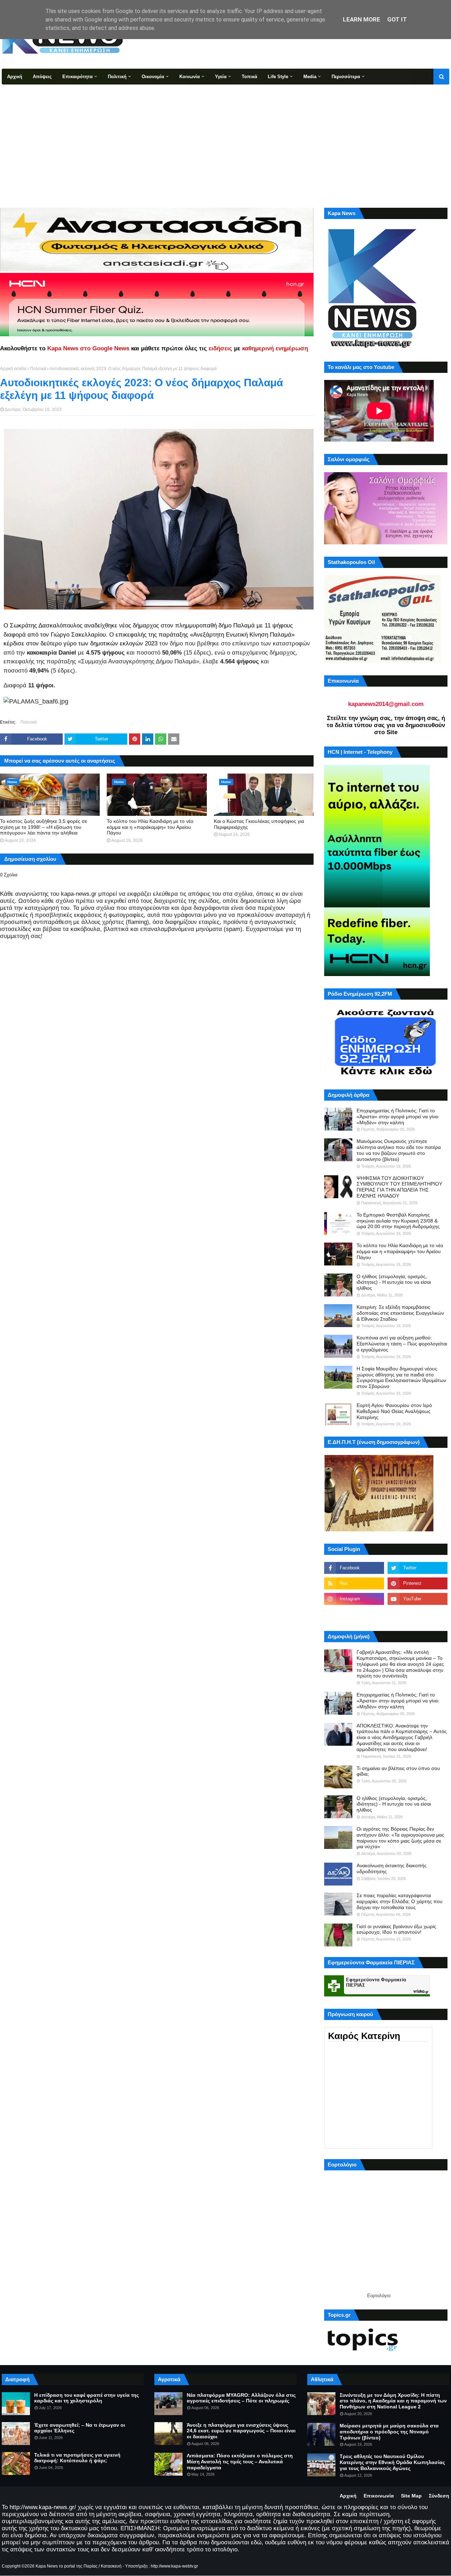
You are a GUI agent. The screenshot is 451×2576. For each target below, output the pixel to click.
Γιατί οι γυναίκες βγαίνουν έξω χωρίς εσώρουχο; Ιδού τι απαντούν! (396, 1929)
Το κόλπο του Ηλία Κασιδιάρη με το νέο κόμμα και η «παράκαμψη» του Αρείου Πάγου (150, 827)
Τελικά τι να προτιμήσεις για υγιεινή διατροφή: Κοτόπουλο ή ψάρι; (77, 2458)
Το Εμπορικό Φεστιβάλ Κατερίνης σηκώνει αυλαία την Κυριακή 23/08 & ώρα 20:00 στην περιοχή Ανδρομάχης (398, 1221)
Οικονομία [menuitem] (153, 77)
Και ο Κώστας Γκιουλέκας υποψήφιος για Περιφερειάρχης (259, 824)
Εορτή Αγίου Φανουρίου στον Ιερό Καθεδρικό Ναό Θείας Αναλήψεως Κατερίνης (394, 1411)
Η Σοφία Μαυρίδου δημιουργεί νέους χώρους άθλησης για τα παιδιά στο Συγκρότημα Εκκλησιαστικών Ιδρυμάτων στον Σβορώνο (401, 1377)
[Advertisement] (225, 137)
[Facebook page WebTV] (418, 1614)
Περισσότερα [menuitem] (346, 77)
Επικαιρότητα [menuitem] (78, 77)
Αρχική (348, 2496)
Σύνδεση (439, 2496)
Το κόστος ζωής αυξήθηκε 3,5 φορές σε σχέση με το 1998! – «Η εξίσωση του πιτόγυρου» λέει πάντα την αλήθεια (44, 827)
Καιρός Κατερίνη (364, 2036)
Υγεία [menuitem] (221, 77)
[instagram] (354, 1599)
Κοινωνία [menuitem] (190, 77)
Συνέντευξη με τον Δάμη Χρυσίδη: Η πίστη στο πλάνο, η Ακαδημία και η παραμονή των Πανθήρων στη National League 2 (393, 2401)
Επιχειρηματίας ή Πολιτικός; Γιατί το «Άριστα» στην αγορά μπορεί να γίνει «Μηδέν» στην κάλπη (397, 1117)
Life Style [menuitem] (278, 77)
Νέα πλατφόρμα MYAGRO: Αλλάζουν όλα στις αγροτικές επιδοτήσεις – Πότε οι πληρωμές (241, 2398)
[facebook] (354, 1568)
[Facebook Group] (354, 1614)
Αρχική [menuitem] (15, 77)
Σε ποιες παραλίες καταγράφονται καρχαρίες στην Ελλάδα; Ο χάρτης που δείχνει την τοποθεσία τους (400, 1901)
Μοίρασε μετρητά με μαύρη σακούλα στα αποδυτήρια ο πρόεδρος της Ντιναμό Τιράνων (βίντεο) (389, 2432)
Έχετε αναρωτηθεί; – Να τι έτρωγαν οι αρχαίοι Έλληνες (80, 2428)
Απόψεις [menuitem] (42, 77)
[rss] (354, 1583)
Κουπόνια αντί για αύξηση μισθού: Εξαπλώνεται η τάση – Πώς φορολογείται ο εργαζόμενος (402, 1344)
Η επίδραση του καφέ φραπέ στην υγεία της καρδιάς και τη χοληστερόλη (87, 2398)
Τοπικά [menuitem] (249, 77)
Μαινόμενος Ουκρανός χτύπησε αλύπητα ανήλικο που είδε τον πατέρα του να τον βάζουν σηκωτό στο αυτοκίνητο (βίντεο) (399, 1150)
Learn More (362, 19)
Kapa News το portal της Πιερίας (67, 2566)
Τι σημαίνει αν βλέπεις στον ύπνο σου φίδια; (398, 1771)
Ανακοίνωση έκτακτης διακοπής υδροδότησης (392, 1868)
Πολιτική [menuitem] (117, 77)
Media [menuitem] (310, 77)
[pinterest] (418, 1583)
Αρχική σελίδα (13, 369)
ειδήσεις (220, 348)
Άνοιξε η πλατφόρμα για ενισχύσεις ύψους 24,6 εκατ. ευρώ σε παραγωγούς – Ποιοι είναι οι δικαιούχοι (241, 2431)
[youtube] (418, 1599)
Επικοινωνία (379, 2496)
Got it (397, 19)
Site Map (411, 2496)
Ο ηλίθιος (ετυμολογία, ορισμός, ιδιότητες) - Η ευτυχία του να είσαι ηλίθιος (394, 1282)
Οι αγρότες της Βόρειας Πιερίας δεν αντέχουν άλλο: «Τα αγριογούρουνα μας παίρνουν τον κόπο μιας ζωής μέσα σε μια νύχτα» (400, 1838)
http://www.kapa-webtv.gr (174, 2566)
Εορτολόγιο (379, 2296)
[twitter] (418, 1568)
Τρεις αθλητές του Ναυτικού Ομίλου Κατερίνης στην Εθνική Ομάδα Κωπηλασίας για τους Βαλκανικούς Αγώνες (392, 2462)
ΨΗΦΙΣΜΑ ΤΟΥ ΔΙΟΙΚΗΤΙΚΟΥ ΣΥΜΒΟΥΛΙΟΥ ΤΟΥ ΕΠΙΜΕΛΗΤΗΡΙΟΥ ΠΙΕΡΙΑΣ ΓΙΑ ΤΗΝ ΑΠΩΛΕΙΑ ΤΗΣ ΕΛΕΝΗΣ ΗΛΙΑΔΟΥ (399, 1187)
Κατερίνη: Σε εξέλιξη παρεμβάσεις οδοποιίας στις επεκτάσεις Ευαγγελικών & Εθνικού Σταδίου (400, 1313)
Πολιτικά (38, 369)
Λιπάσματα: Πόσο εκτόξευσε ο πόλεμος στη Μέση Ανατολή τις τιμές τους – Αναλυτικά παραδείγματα (240, 2462)
